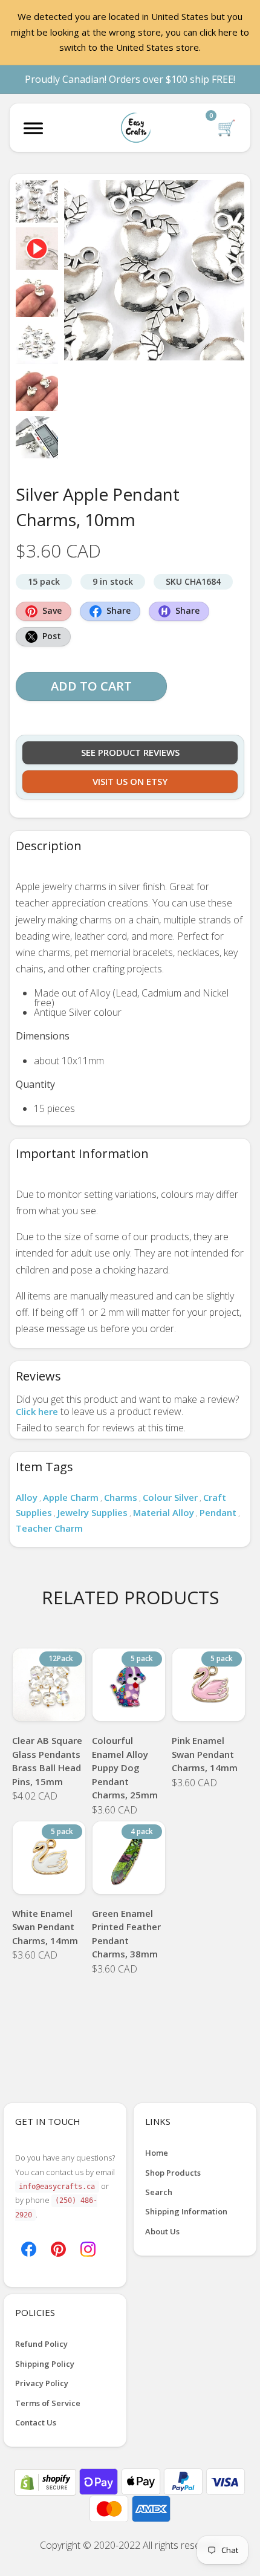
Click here (37, 1411)
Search (159, 2192)
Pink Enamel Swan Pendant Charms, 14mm (205, 1754)
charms (121, 1497)
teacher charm (49, 1528)
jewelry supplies (93, 1512)
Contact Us (36, 2422)
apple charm (71, 1497)
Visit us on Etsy (130, 781)
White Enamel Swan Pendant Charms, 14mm (45, 1927)
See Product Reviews (130, 752)
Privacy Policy (42, 2383)
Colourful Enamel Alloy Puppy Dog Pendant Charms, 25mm (125, 1768)
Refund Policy (41, 2344)
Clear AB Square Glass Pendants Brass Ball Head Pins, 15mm (47, 1761)
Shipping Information (186, 2211)
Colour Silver (170, 1497)
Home (157, 2153)
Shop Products (173, 2173)
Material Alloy (164, 1512)
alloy (27, 1497)
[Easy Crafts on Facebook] (29, 2248)
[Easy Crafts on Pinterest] (58, 2248)
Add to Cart (91, 686)
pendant (218, 1512)
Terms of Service (48, 2403)
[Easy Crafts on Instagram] (88, 2248)
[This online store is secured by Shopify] (47, 2481)
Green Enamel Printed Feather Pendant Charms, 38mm (126, 1934)
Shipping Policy (45, 2364)
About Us (162, 2231)
